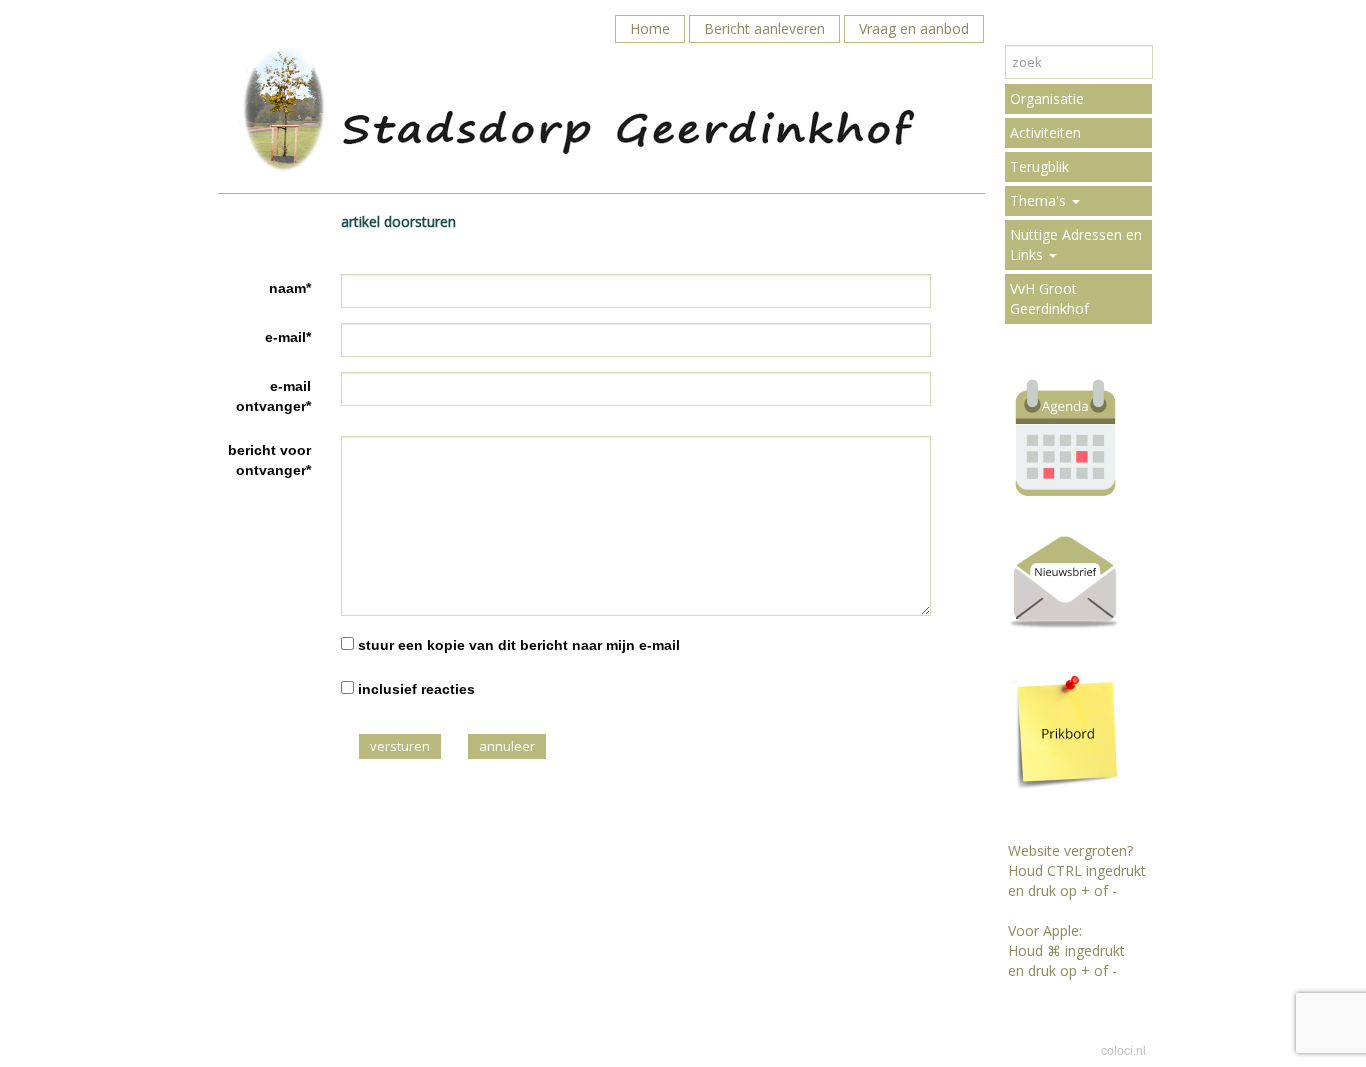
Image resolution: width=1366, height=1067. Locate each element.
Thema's (1040, 200)
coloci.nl (1123, 1051)
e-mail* (288, 337)
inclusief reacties (416, 689)
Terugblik (1039, 166)
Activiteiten (1045, 132)
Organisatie (1047, 98)
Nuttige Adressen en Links (1076, 244)
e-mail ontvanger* (273, 396)
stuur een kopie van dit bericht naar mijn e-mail (519, 645)
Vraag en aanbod (914, 28)
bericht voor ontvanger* (269, 460)
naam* (290, 288)
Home (650, 28)
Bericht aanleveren (764, 28)
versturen (400, 746)
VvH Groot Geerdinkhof (1049, 298)
